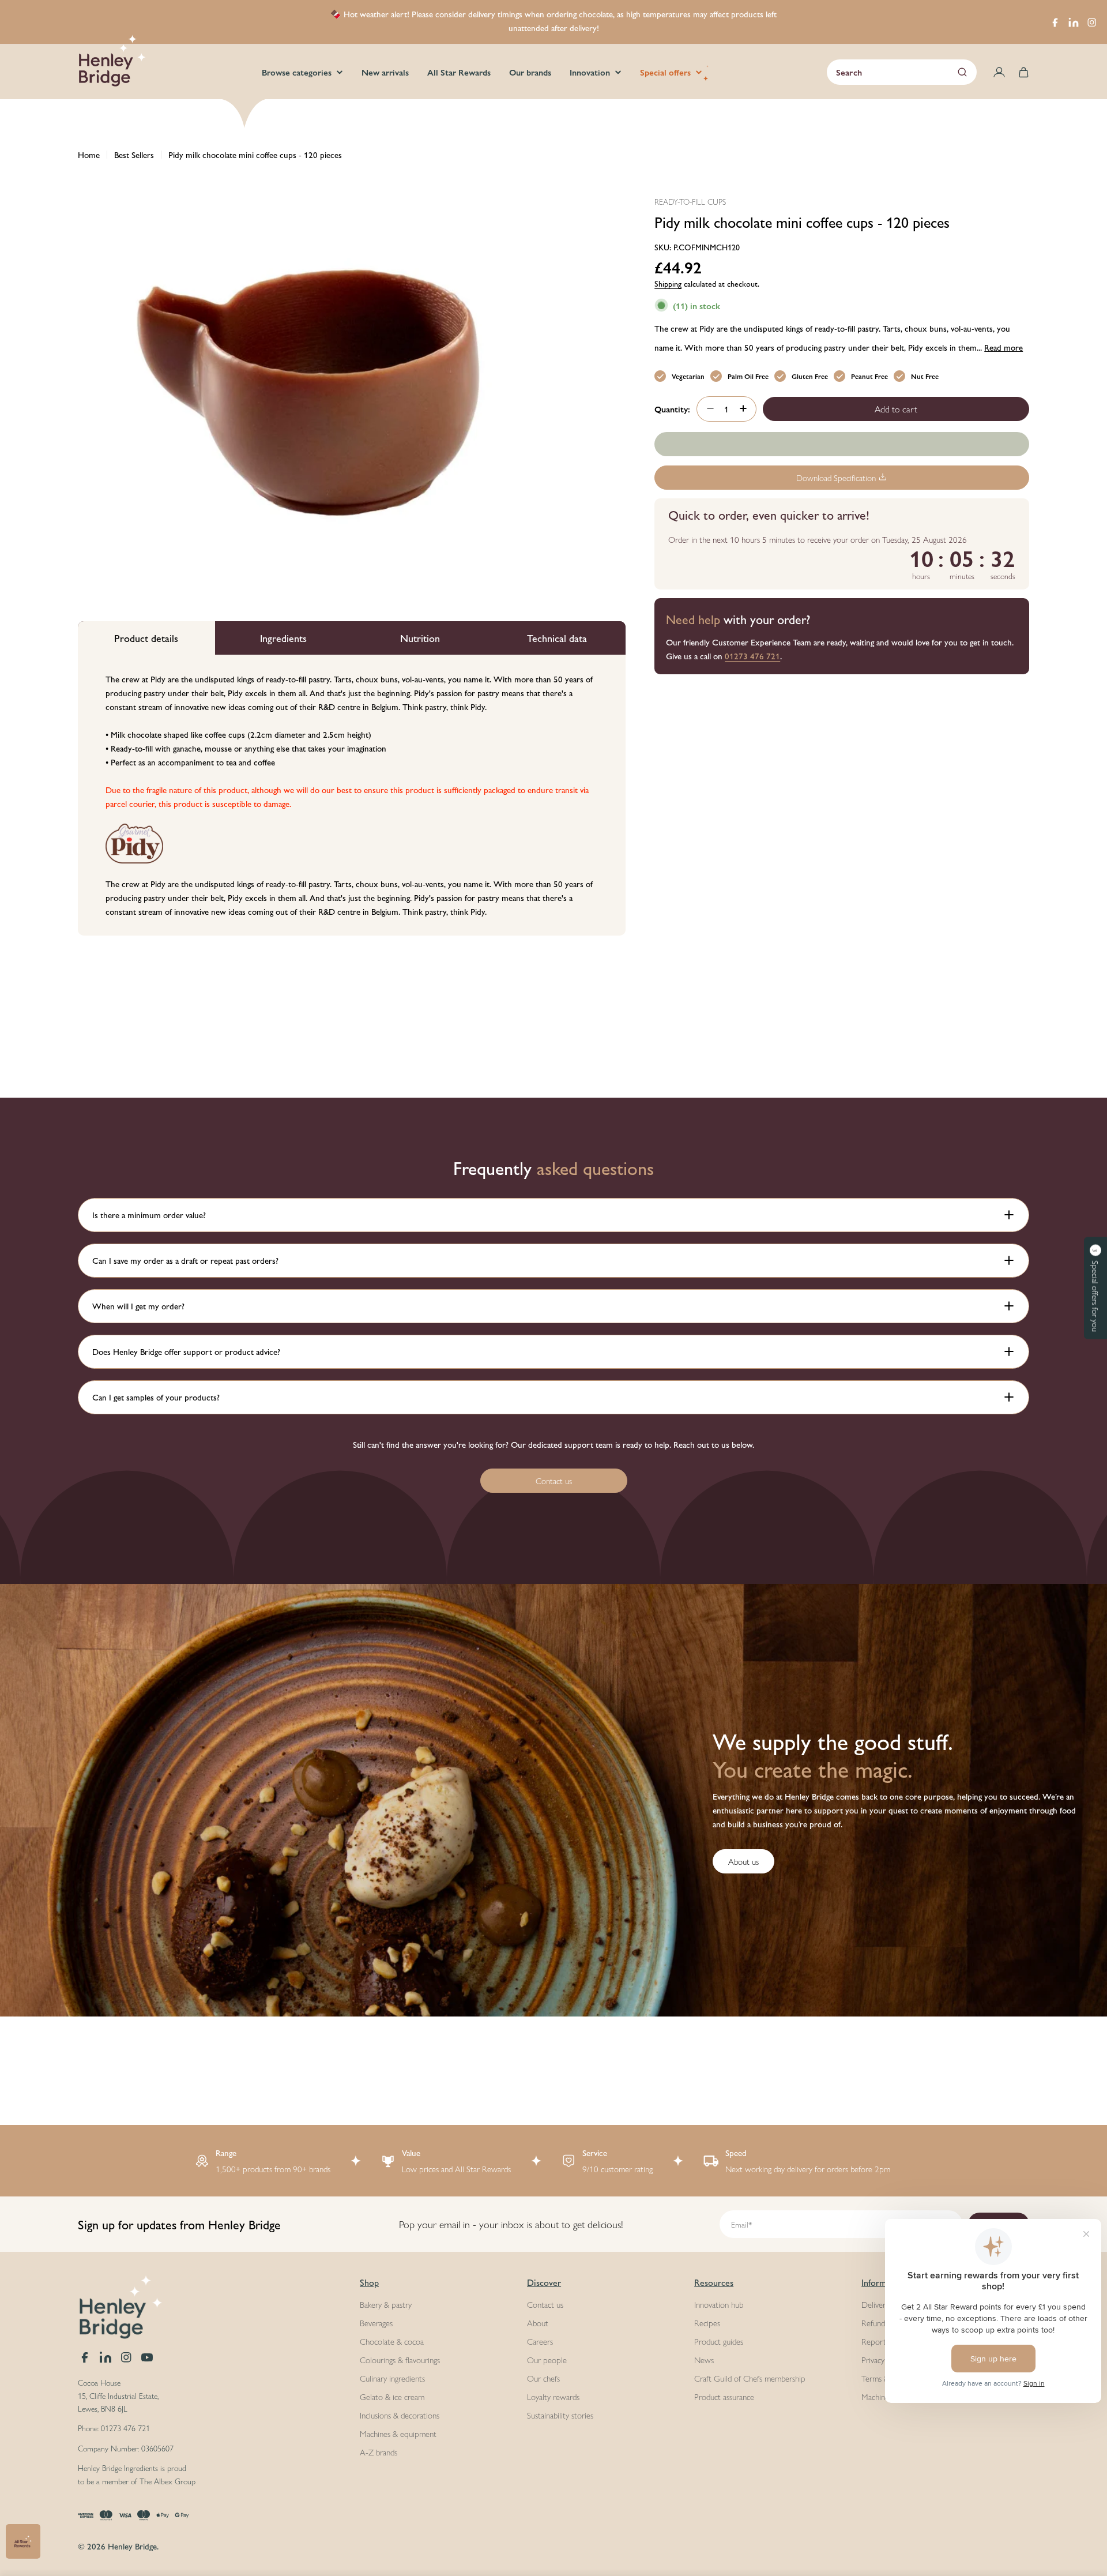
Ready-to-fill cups (690, 201)
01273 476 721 (752, 655)
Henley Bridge (132, 2546)
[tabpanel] (352, 795)
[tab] (146, 638)
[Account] (999, 72)
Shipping (668, 283)
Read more (1004, 346)
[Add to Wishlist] (842, 444)
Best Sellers (134, 154)
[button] (1095, 1288)
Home (89, 154)
